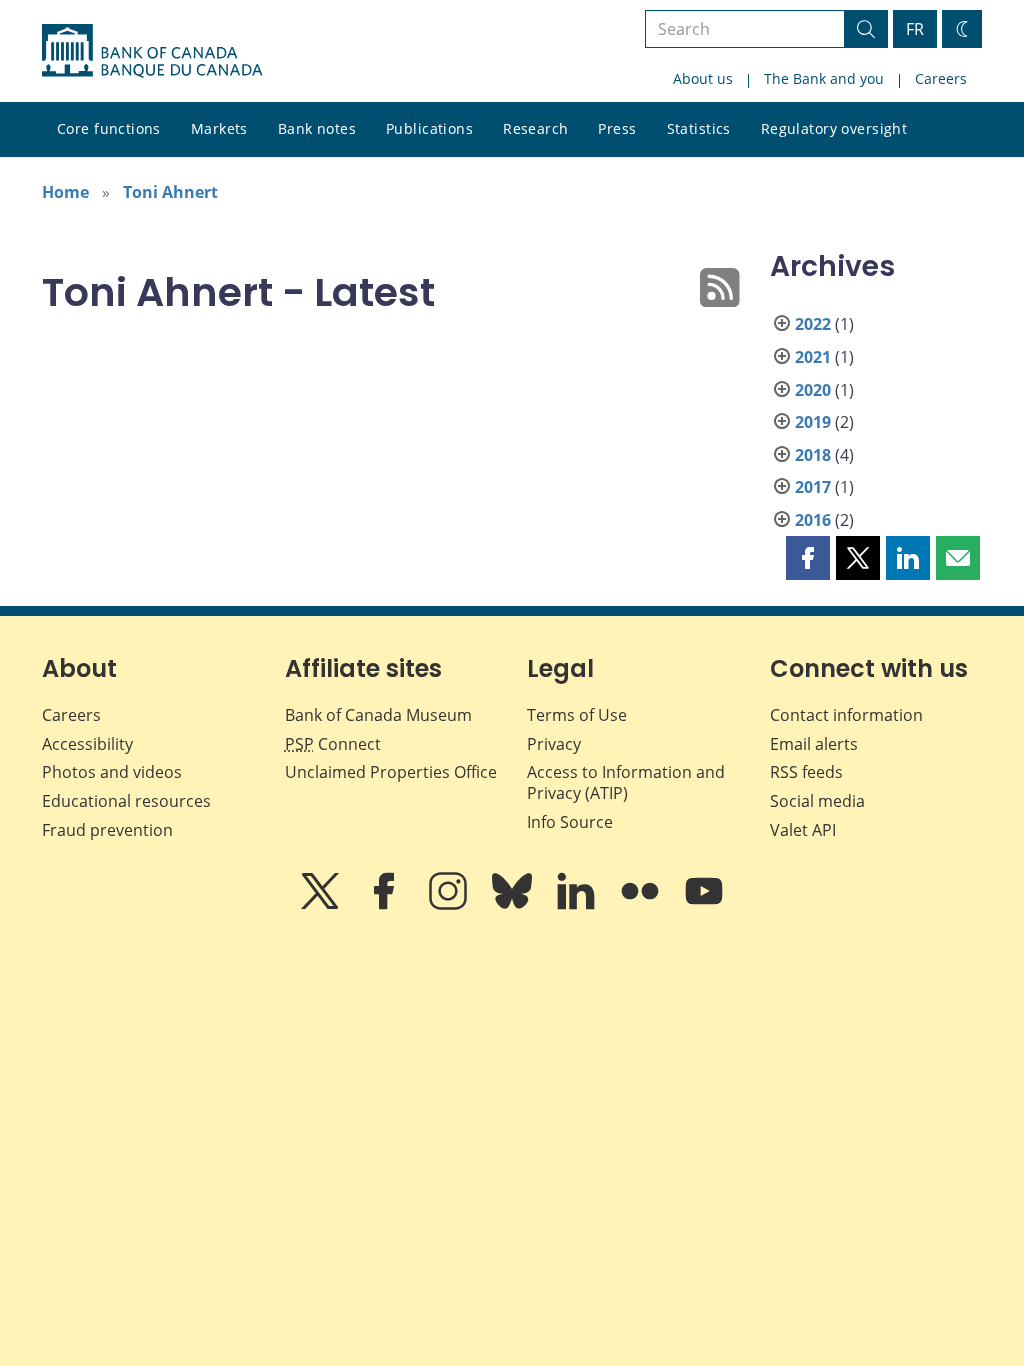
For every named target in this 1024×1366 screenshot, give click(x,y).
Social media (817, 801)
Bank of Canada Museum (378, 715)
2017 (813, 487)
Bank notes (317, 128)
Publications (429, 128)
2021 (813, 357)
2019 (813, 422)
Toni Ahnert (170, 192)
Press (617, 128)
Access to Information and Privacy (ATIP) (626, 782)
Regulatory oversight (834, 128)
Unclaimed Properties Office (391, 772)
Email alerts (814, 744)
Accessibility (87, 744)
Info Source (570, 822)
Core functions (109, 128)
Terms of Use (577, 715)
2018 (813, 455)
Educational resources (126, 801)
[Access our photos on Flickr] (642, 905)
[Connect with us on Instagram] (450, 905)
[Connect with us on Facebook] (386, 905)
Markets (219, 128)
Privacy (554, 744)
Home (65, 192)
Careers (941, 78)
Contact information (846, 715)
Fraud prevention (107, 830)
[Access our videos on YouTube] (704, 905)
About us (703, 78)
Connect (333, 744)
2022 (813, 324)
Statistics (699, 128)
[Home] (152, 51)
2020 (813, 390)
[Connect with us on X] (322, 905)
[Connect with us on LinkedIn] (578, 905)
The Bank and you (824, 78)
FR (915, 29)
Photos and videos (112, 772)
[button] (808, 558)
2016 (813, 520)
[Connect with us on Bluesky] (514, 905)
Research (535, 128)
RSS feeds (806, 772)
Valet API (803, 830)
